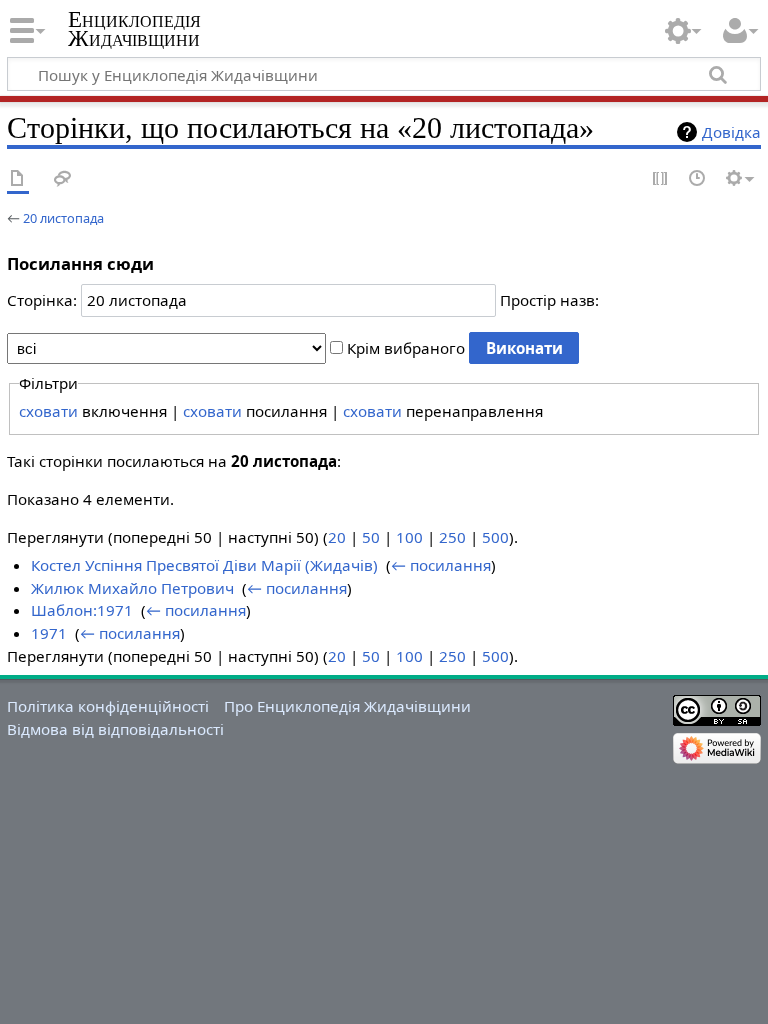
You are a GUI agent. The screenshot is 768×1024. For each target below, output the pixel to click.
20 (337, 537)
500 (495, 537)
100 (409, 537)
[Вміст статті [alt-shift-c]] (18, 179)
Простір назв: (549, 300)
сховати (48, 411)
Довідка (731, 132)
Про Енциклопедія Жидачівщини (347, 706)
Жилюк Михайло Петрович (132, 588)
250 (452, 537)
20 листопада (63, 218)
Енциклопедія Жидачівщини (134, 29)
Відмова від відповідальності (115, 729)
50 (371, 537)
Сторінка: (42, 300)
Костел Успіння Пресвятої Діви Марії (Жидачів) (204, 565)
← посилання (441, 565)
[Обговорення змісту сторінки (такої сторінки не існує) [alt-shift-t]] (63, 179)
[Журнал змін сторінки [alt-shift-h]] (698, 179)
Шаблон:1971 (82, 610)
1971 (49, 633)
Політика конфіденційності (108, 706)
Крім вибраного (406, 348)
